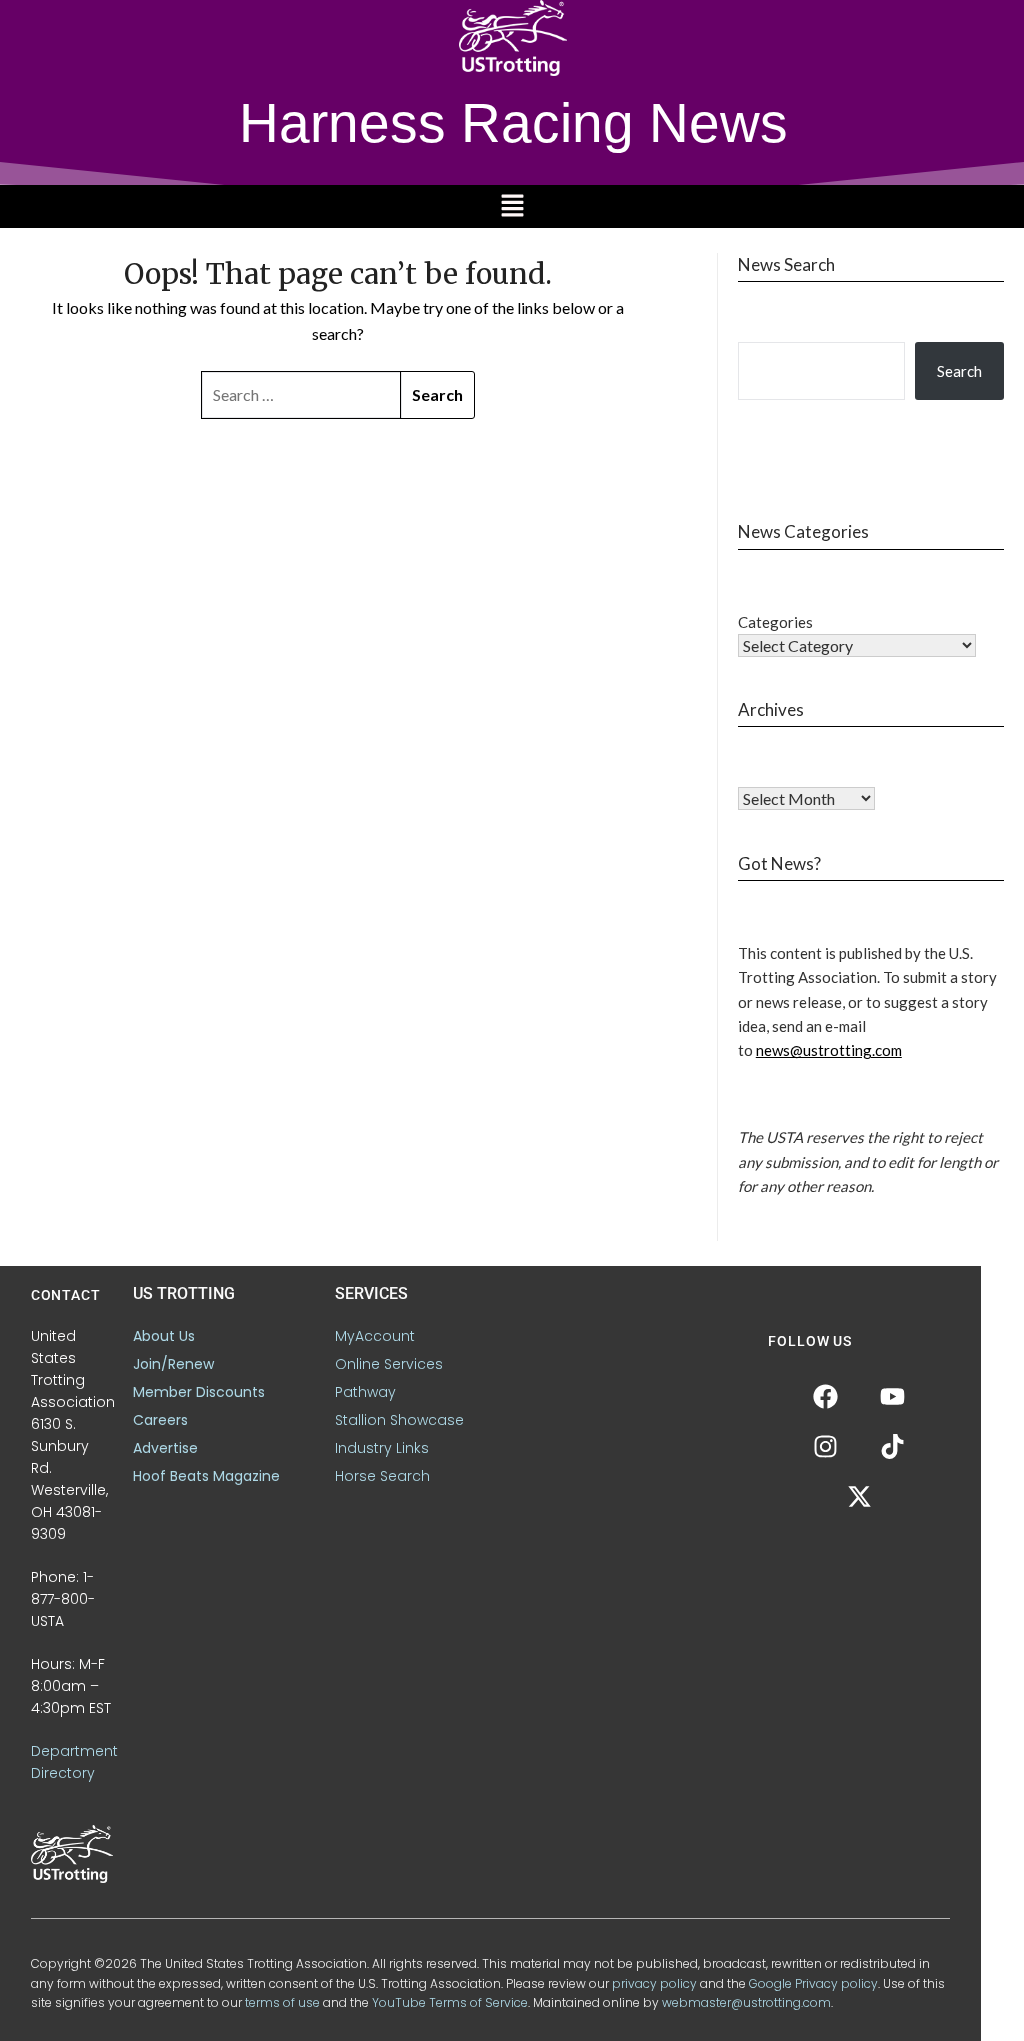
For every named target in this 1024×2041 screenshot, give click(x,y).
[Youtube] (893, 1396)
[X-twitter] (859, 1496)
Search (959, 371)
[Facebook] (826, 1396)
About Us (164, 1336)
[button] (512, 206)
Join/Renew (173, 1364)
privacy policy (654, 1983)
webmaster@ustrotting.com (746, 2002)
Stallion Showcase (399, 1420)
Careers (160, 1420)
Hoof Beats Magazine (206, 1476)
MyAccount (375, 1336)
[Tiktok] (893, 1446)
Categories (775, 622)
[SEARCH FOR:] (301, 395)
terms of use (282, 2002)
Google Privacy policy (813, 1983)
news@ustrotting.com (829, 1050)
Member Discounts (199, 1392)
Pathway (365, 1392)
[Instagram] (826, 1446)
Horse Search (382, 1476)
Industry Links (382, 1448)
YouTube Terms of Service (450, 2002)
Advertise (165, 1448)
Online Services (389, 1364)
